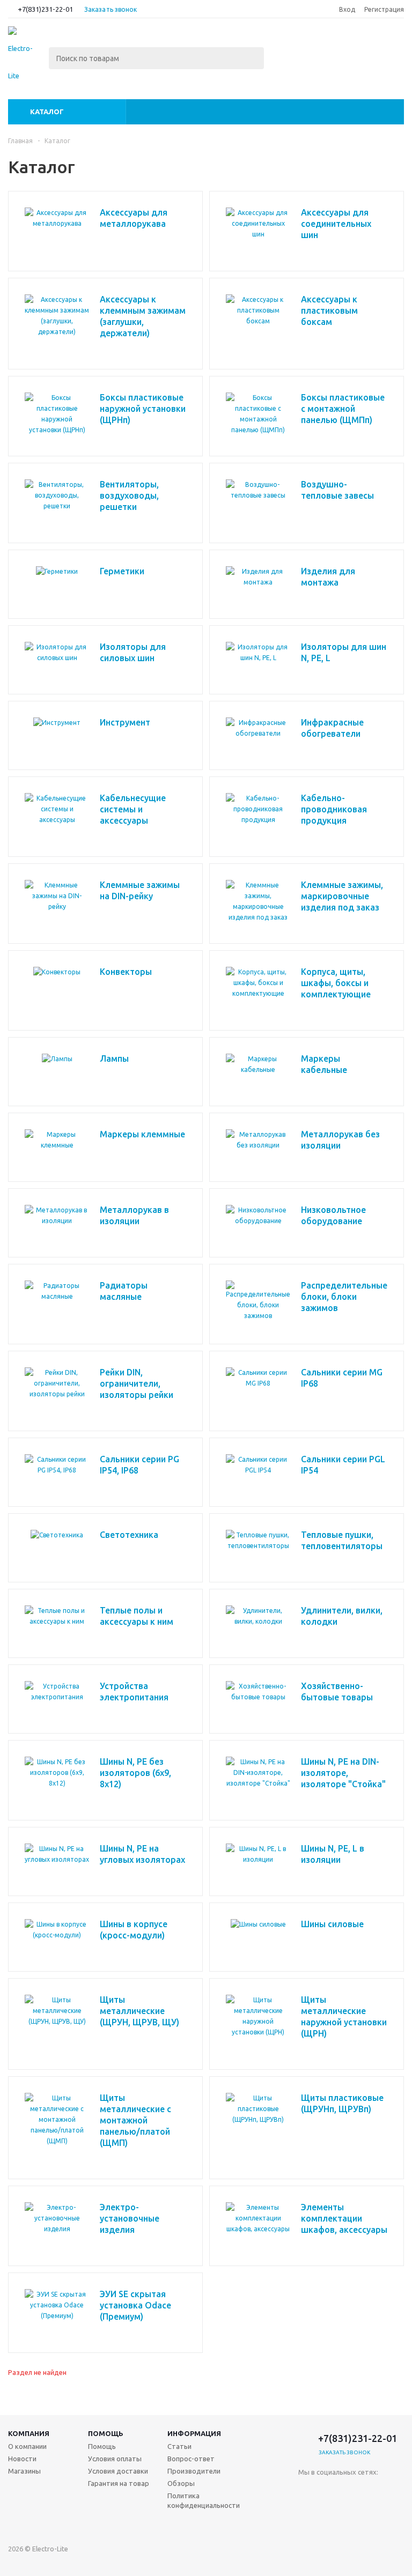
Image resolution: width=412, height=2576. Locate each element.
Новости (22, 2459)
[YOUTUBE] (351, 2512)
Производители (194, 2471)
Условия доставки (118, 2471)
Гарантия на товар (119, 2483)
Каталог (47, 112)
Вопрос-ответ (191, 2459)
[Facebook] (351, 2490)
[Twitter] (373, 2490)
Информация (194, 2433)
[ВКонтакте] (307, 2490)
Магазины (24, 2471)
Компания (29, 2433)
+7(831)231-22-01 (45, 9)
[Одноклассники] (329, 2490)
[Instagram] (307, 2512)
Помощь (106, 2433)
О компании (27, 2446)
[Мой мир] (329, 2512)
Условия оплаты (115, 2459)
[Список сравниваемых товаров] (286, 45)
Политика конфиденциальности (204, 2500)
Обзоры (181, 2483)
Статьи (179, 2446)
